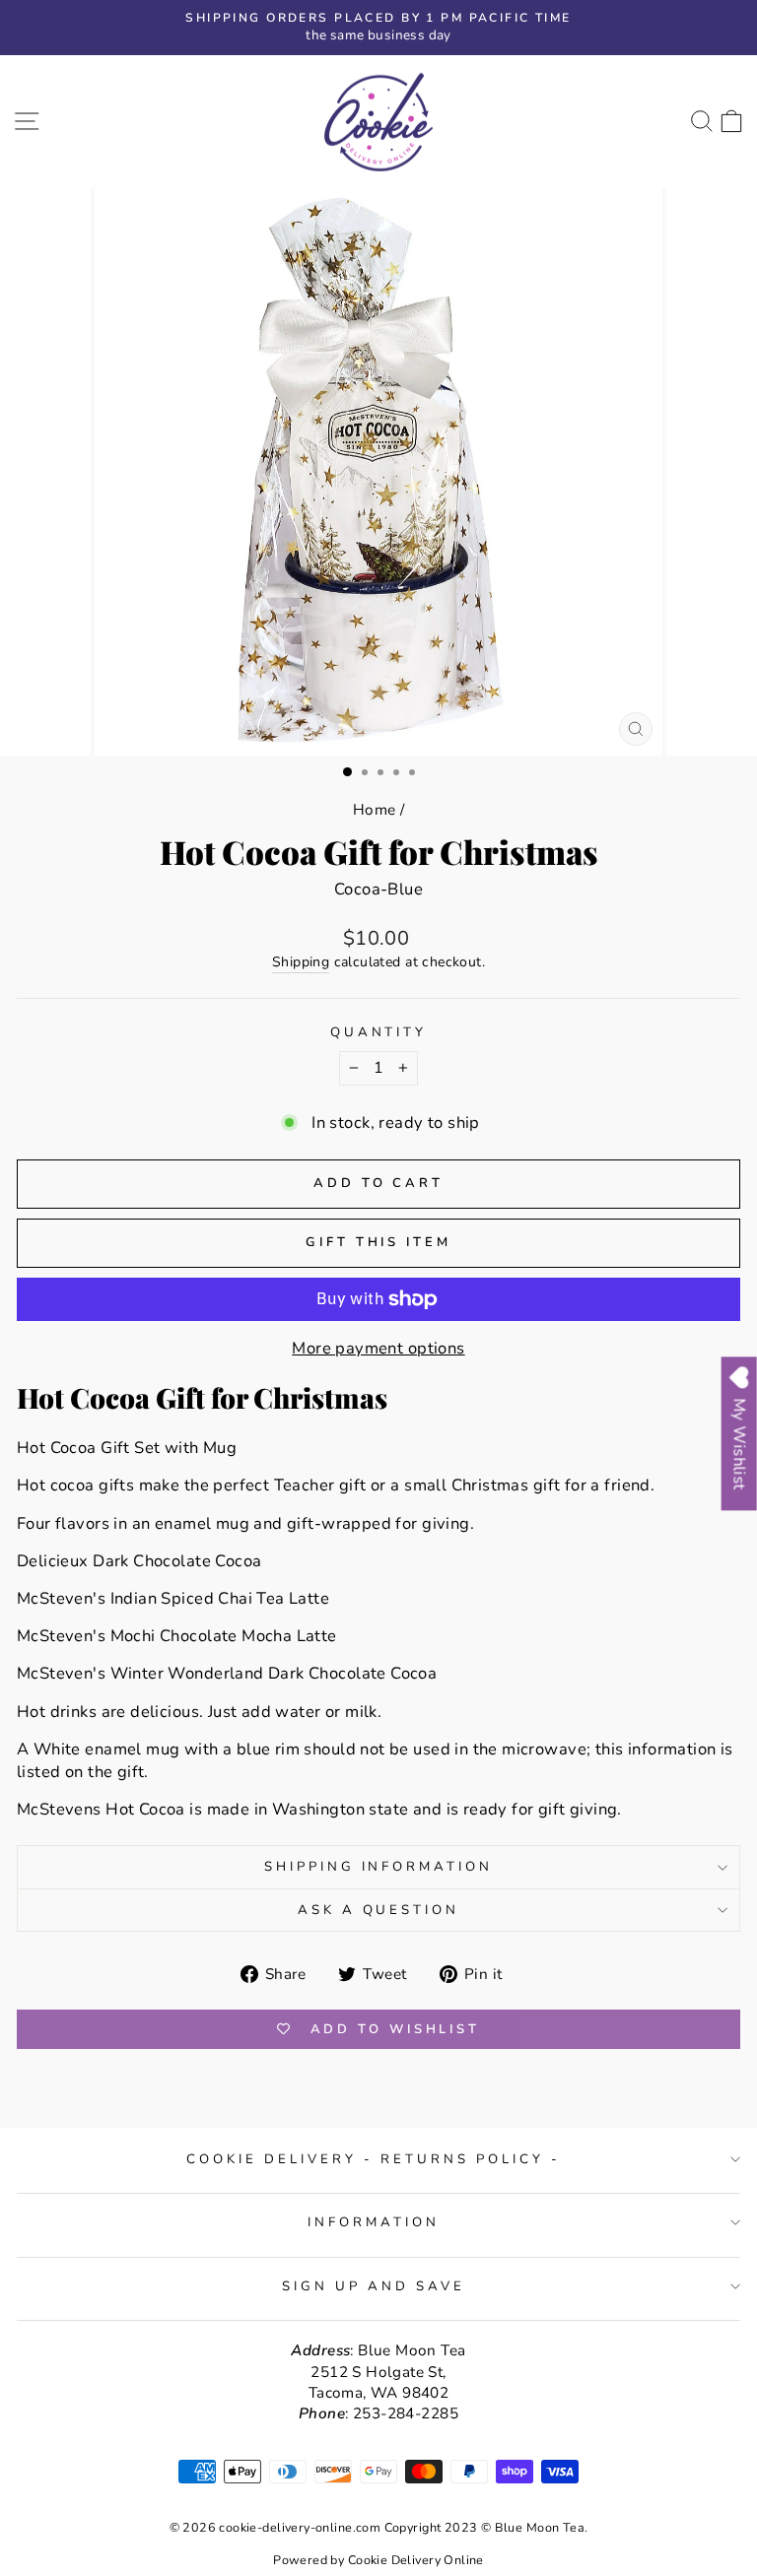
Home (375, 810)
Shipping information (379, 1867)
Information (374, 2222)
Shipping (301, 962)
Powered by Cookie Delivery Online (378, 2560)
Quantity (379, 1032)
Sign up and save (374, 2286)
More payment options (378, 1348)
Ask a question (379, 1910)
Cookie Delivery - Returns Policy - (373, 2159)
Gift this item (378, 1242)
